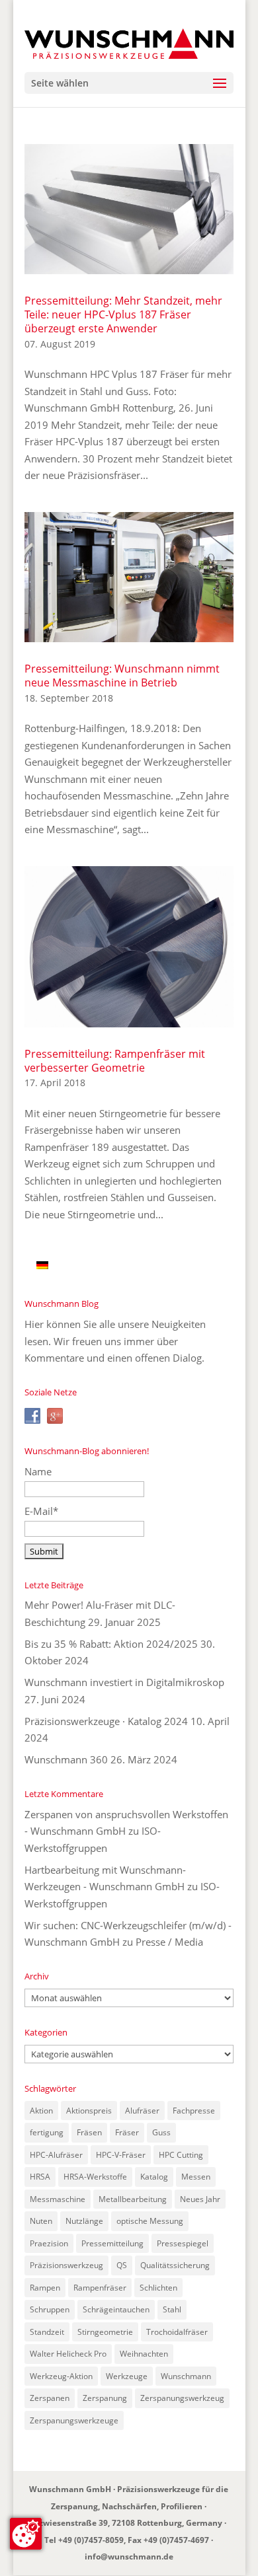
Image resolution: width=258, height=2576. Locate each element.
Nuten (41, 2221)
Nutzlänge (84, 2221)
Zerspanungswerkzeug (182, 2398)
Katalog (154, 2177)
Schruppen (50, 2309)
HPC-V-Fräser (121, 2155)
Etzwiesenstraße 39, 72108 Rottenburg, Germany (127, 2523)
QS (122, 2265)
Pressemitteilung (112, 2243)
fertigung (47, 2132)
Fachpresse (194, 2111)
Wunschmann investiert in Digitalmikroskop (124, 1682)
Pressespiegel (183, 2243)
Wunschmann (186, 2376)
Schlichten (158, 2288)
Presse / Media (169, 1942)
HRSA (40, 2177)
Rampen (45, 2288)
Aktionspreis (89, 2111)
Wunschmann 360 (66, 1759)
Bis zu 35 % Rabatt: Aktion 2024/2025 (111, 1644)
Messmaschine (58, 2199)
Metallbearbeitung (133, 2199)
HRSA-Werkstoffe (95, 2177)
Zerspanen (50, 2398)
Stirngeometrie (105, 2332)
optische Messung (150, 2221)
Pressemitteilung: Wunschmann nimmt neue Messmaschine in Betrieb (122, 676)
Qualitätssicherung (175, 2265)
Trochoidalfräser (177, 2332)
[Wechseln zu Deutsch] (42, 1265)
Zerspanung (105, 2398)
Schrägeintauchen (116, 2309)
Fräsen (89, 2132)
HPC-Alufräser (56, 2155)
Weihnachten (144, 2354)
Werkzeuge (127, 2376)
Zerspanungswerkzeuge (74, 2420)
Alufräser (142, 2111)
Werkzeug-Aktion (61, 2376)
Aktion (41, 2111)
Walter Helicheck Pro (68, 2354)
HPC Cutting (181, 2155)
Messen (196, 2177)
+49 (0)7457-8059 (91, 2540)
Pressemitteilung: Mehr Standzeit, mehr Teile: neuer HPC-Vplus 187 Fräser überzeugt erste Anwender (123, 314)
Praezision (49, 2243)
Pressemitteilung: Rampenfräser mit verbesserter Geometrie (115, 1061)
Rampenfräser (100, 2288)
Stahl (172, 2309)
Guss (161, 2132)
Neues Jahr (200, 2199)
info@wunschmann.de (129, 2557)
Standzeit (47, 2332)
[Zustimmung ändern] (26, 2534)
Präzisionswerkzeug (66, 2265)
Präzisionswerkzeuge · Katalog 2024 (106, 1721)
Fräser (127, 2132)
